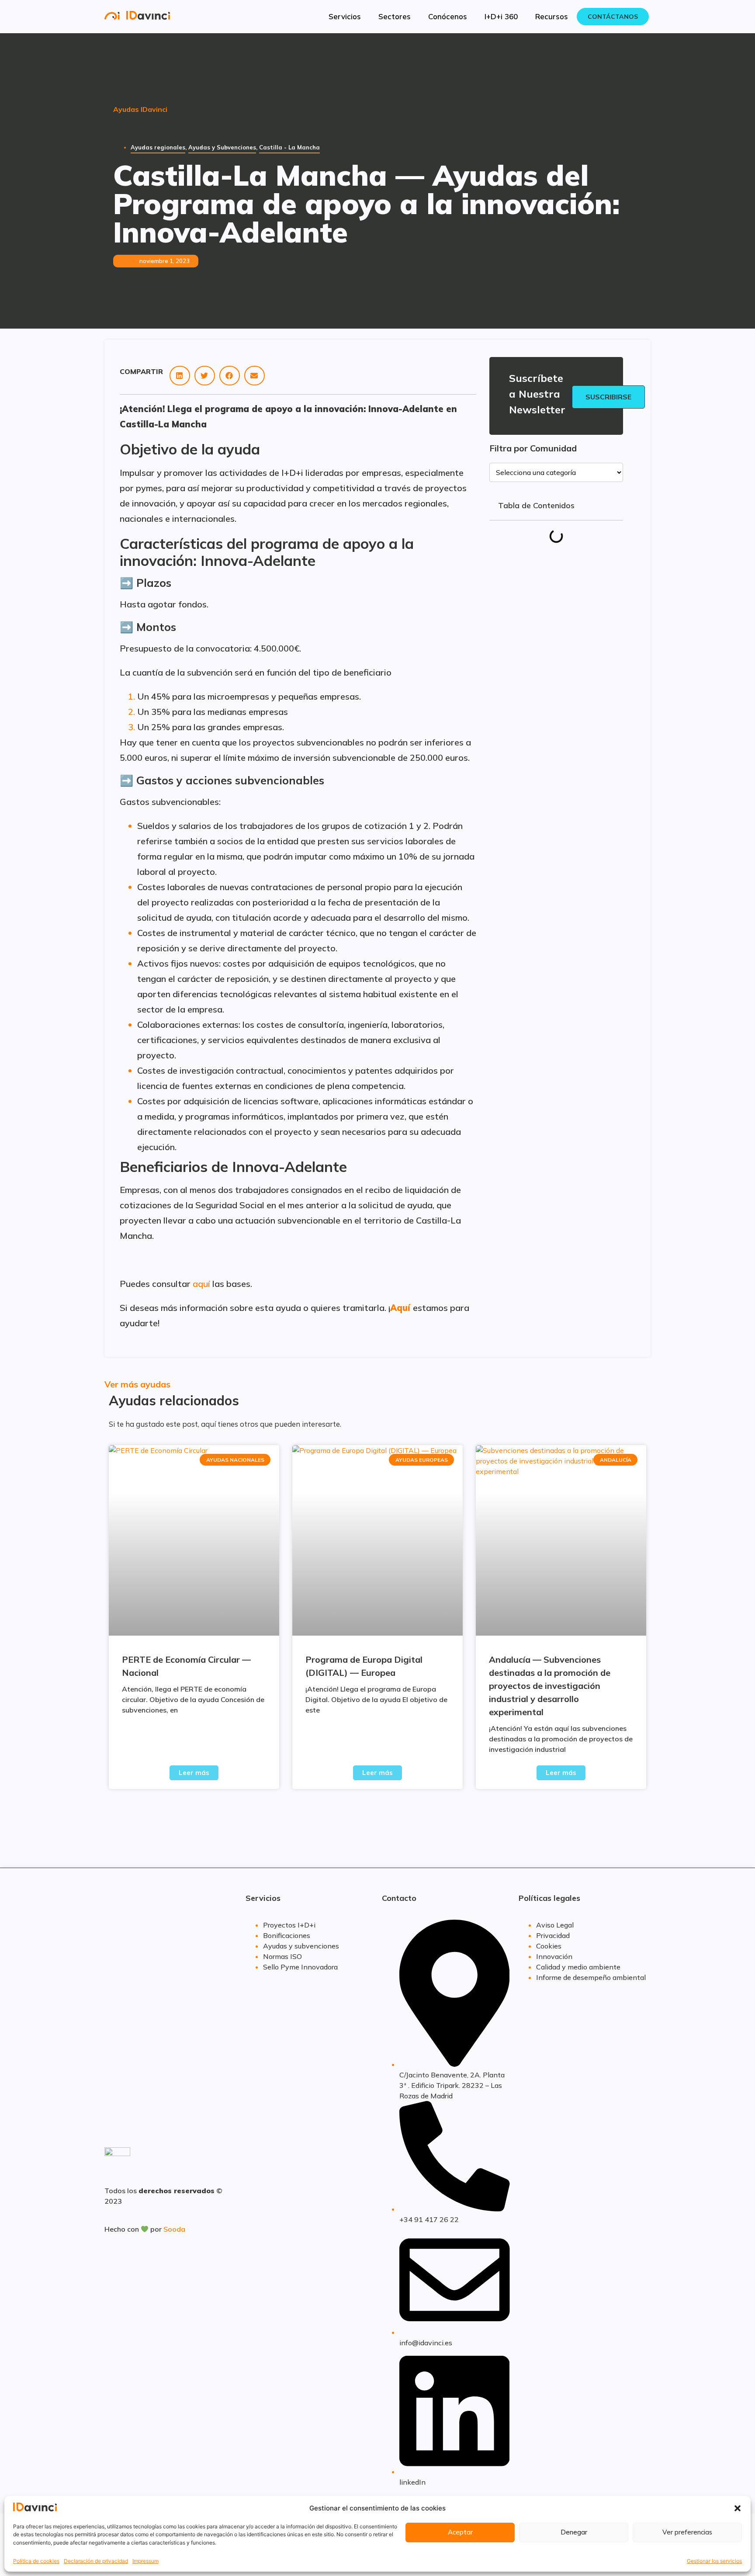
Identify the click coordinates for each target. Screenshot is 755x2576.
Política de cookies (36, 2561)
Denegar (574, 2533)
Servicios (345, 16)
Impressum (145, 2561)
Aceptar (460, 2533)
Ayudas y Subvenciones (222, 147)
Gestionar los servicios (714, 2561)
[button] (738, 2508)
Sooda (174, 2229)
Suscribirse (608, 397)
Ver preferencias (687, 2533)
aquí (201, 1284)
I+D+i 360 (501, 16)
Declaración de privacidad (96, 2561)
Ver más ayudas (137, 1384)
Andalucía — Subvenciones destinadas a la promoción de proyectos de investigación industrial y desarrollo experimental (550, 1686)
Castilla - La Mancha (289, 147)
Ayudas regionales (158, 147)
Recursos (552, 16)
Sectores (395, 16)
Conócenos (448, 16)
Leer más (194, 1773)
